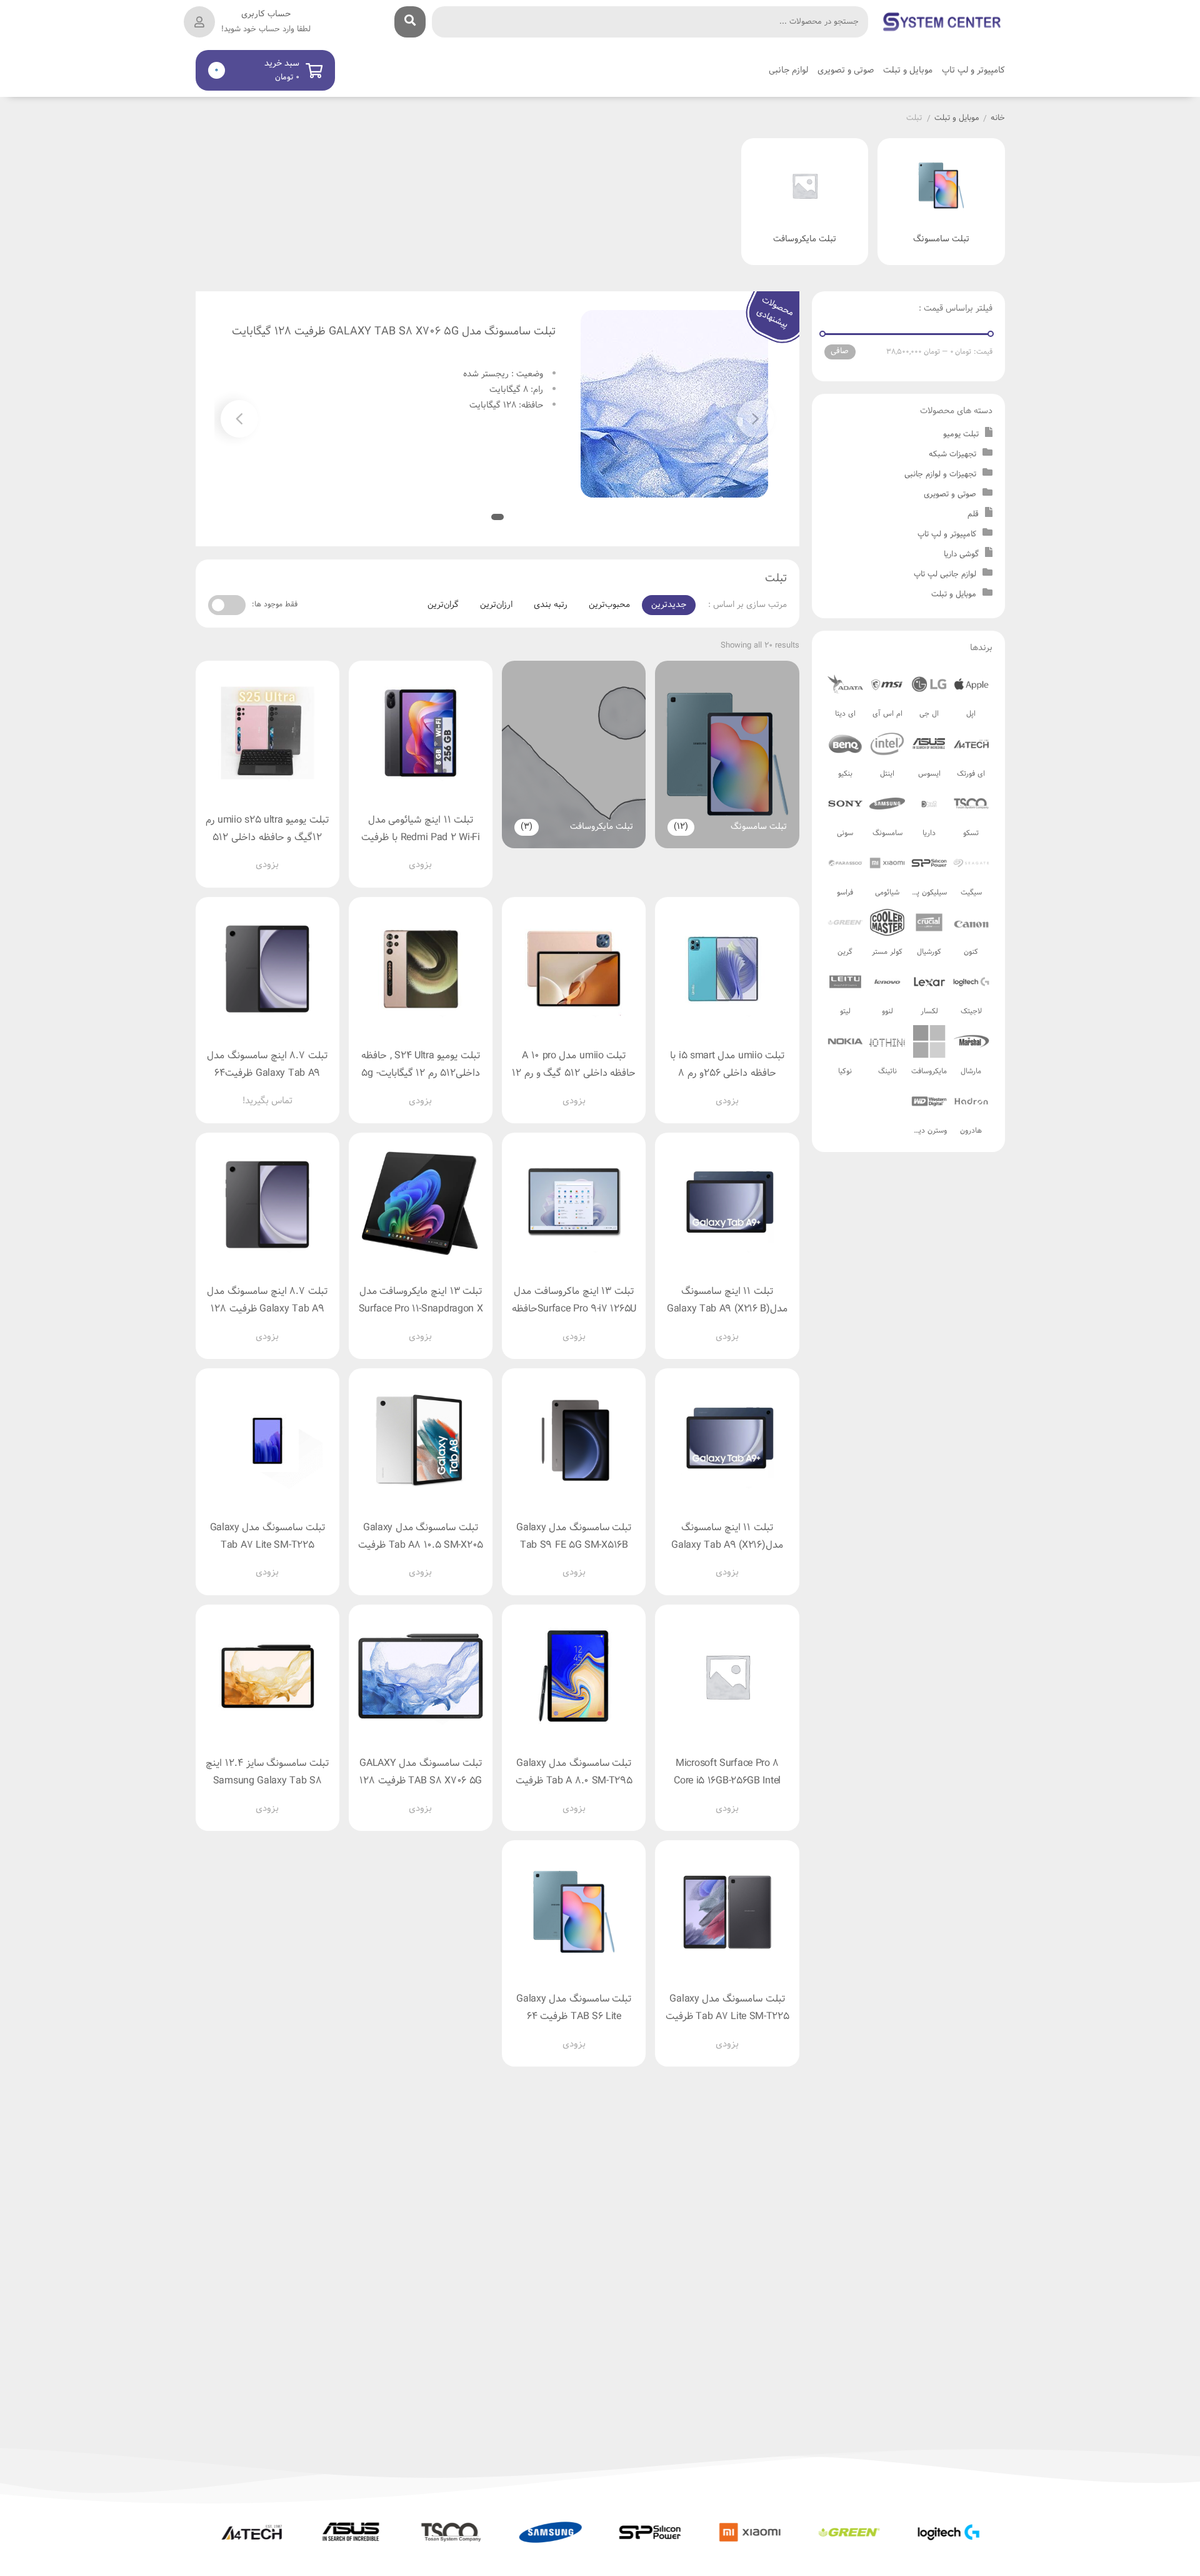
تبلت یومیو (961, 434)
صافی (840, 351)
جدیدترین (669, 605)
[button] (239, 419)
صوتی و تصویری (950, 494)
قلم (973, 514)
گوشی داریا (961, 554)
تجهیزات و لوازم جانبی (940, 474)
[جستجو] (410, 22)
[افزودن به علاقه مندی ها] (385, 855)
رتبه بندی (551, 605)
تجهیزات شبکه (952, 454)
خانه (998, 119)
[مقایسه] (409, 855)
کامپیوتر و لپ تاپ (947, 534)
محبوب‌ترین (609, 605)
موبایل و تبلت (957, 119)
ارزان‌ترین (496, 605)
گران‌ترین (443, 605)
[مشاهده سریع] (432, 855)
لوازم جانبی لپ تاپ (945, 574)
